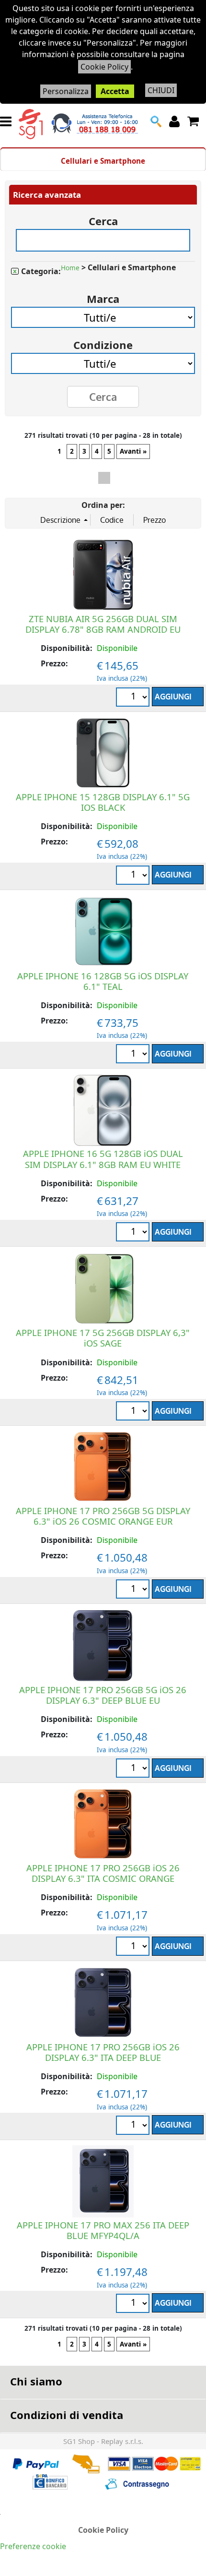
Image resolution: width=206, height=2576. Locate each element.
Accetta (115, 91)
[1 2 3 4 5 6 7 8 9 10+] (134, 1590)
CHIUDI (161, 90)
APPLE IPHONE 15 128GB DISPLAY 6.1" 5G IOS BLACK (103, 802)
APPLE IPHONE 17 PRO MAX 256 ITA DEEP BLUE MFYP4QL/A (103, 2230)
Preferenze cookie (33, 2546)
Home (70, 268)
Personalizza (66, 91)
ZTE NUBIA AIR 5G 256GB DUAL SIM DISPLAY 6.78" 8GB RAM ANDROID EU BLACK (103, 629)
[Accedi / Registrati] (176, 121)
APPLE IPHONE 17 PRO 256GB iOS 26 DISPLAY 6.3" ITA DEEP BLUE (103, 2052)
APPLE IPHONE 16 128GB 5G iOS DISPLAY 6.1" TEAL (103, 981)
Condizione (103, 342)
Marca (103, 295)
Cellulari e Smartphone (103, 161)
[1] (134, 698)
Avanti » (133, 451)
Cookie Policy (104, 67)
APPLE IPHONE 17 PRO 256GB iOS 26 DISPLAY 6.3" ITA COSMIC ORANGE (103, 1873)
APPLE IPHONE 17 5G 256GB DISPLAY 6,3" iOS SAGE (103, 1338)
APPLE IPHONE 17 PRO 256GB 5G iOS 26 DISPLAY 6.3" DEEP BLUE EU (103, 1695)
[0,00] (194, 121)
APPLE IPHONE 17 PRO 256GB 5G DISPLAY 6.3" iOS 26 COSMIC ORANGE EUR (103, 1516)
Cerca (103, 218)
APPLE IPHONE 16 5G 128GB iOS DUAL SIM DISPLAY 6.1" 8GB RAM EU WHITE (103, 1159)
